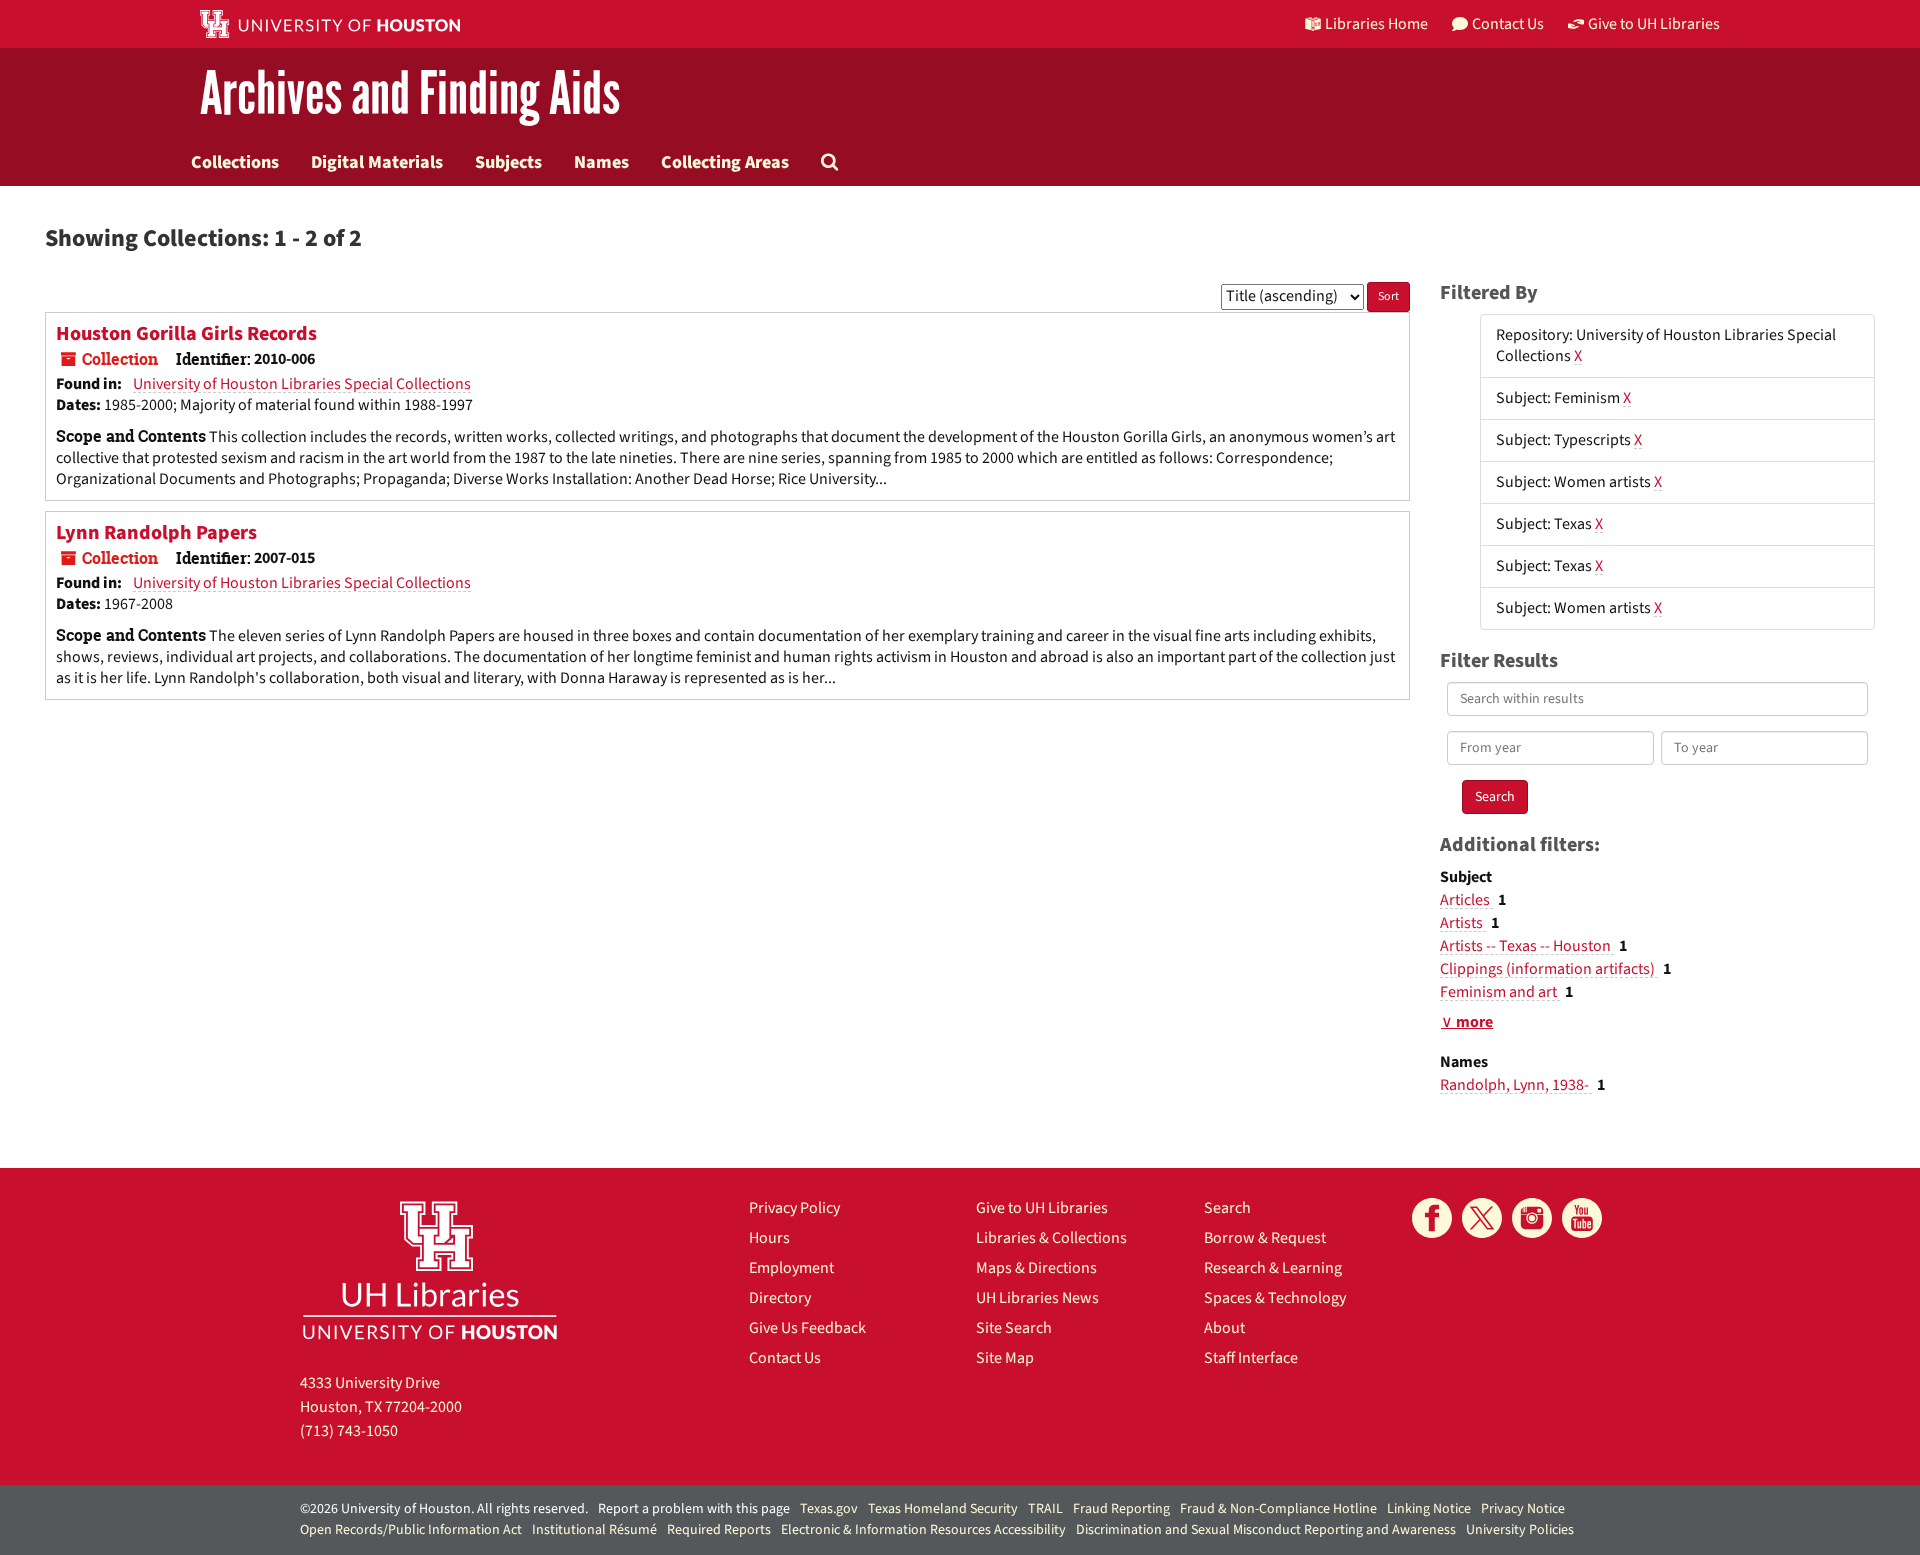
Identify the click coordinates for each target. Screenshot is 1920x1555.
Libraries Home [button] (1376, 24)
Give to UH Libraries (1042, 1208)
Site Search (1014, 1328)
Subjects (508, 162)
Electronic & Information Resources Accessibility (923, 1530)
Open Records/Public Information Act (411, 1530)
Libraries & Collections (1051, 1238)
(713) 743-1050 (349, 1431)
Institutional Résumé (594, 1530)
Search (1227, 1208)
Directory (780, 1298)
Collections (235, 162)
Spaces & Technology (1275, 1298)
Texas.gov (829, 1509)
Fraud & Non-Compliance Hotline (1278, 1509)
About (1224, 1328)
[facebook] (1432, 1218)
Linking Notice (1429, 1509)
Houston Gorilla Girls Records (186, 334)
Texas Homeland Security (943, 1509)
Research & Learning (1273, 1268)
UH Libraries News (1037, 1298)
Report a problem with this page (694, 1509)
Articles (1466, 900)
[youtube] (1582, 1218)
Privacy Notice (1523, 1509)
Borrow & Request (1265, 1238)
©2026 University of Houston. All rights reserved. (444, 1509)
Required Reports (719, 1530)
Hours (769, 1238)
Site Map (1005, 1358)
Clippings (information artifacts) (1549, 969)
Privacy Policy (794, 1208)
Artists (1463, 923)
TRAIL (1045, 1509)
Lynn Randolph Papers (156, 533)
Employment (791, 1268)
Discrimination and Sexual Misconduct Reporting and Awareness (1266, 1530)
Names (601, 162)
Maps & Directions (1036, 1268)
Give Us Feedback (807, 1328)
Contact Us (785, 1358)
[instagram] (1532, 1218)
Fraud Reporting (1121, 1509)
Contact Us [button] (1508, 24)
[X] (1482, 1218)
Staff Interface (1251, 1358)
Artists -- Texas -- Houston (1527, 946)
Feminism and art (1500, 992)
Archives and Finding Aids (410, 94)
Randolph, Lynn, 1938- (1516, 1085)
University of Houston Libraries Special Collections (302, 384)
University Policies (1520, 1530)
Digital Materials (377, 162)
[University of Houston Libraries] (430, 1269)
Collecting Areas (725, 162)
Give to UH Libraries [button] (1654, 24)
